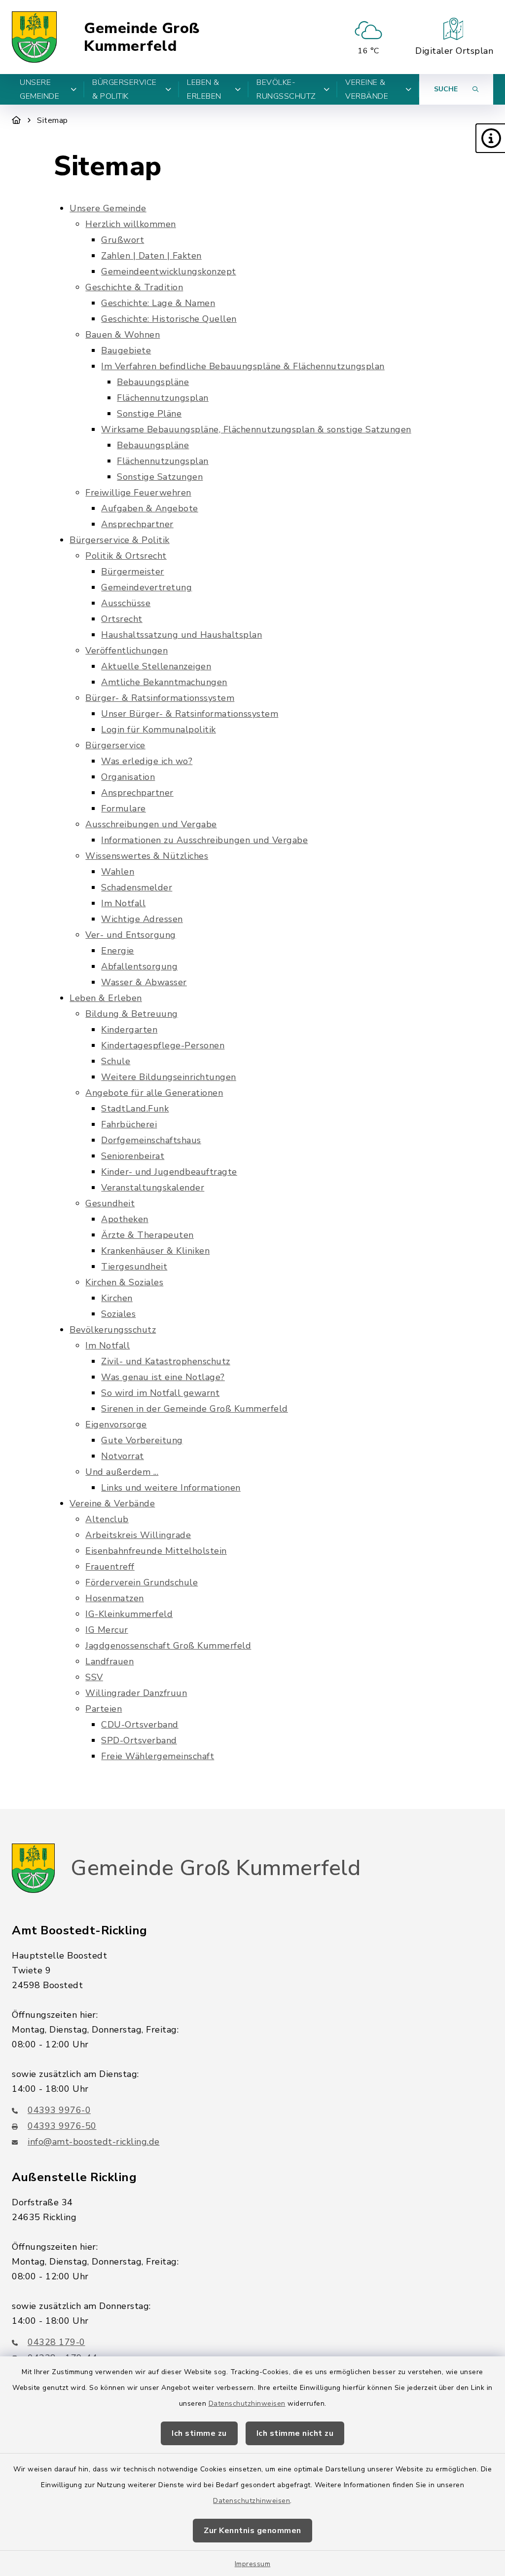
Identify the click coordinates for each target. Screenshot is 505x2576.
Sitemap (53, 120)
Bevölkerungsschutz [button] (286, 89)
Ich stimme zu (199, 2433)
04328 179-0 (56, 2342)
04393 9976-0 (59, 2110)
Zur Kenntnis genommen (252, 2531)
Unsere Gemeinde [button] (39, 89)
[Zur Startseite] (17, 120)
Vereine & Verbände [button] (367, 89)
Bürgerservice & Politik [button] (125, 89)
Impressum (253, 2564)
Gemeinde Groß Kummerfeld (142, 37)
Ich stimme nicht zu (295, 2433)
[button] (490, 138)
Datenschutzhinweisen (247, 2403)
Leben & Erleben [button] (204, 89)
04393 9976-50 (62, 2126)
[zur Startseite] (34, 37)
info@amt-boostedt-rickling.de (94, 2142)
